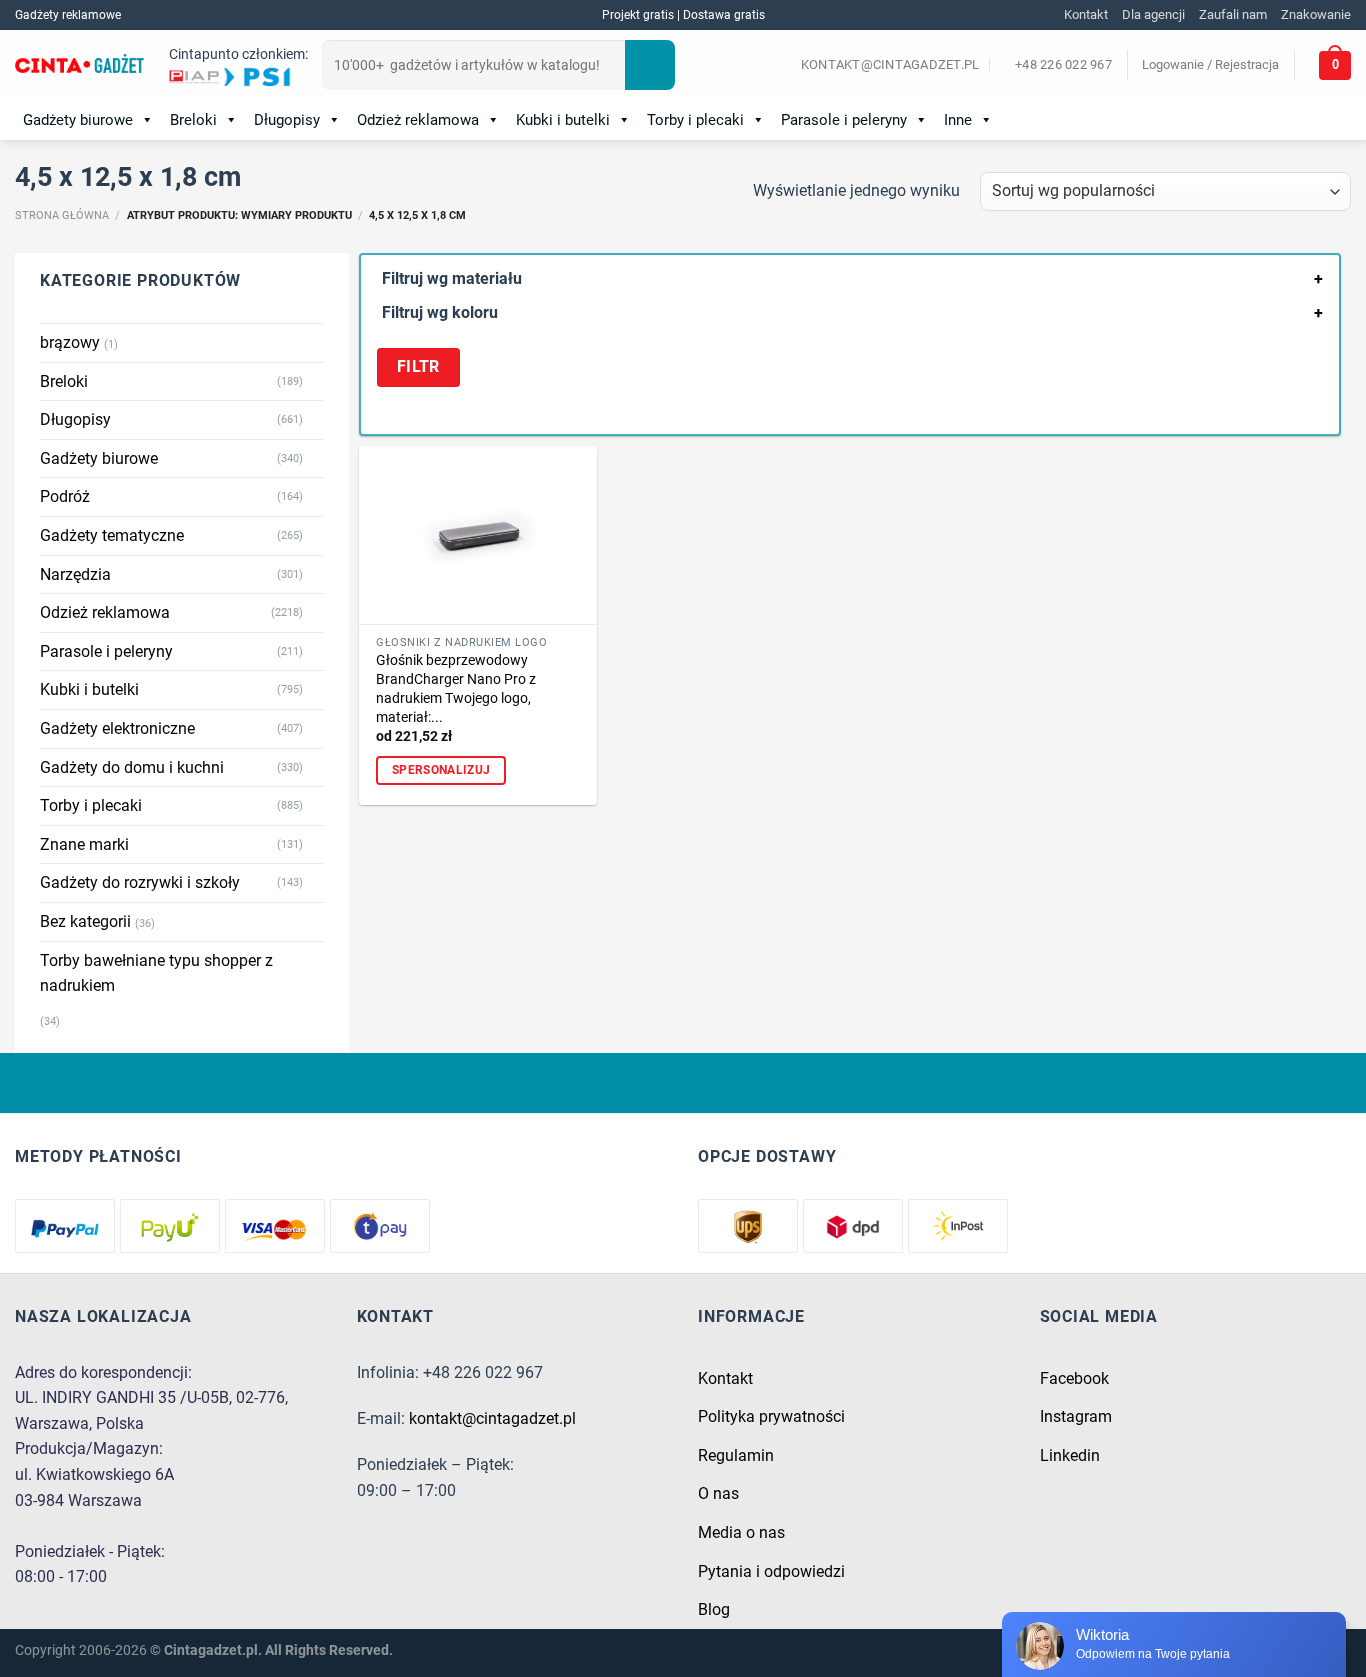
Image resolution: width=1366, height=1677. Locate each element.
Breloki (193, 120)
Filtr (418, 367)
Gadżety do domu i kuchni (132, 767)
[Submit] (650, 65)
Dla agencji (1153, 14)
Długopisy (287, 120)
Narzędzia (75, 574)
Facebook (1074, 1378)
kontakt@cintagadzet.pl (492, 1418)
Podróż (65, 496)
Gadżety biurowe (78, 120)
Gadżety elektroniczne (117, 728)
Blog (714, 1609)
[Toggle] (316, 381)
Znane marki (84, 844)
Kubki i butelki (563, 120)
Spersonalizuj (441, 770)
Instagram (1076, 1416)
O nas (718, 1493)
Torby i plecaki (695, 120)
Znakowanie (1316, 14)
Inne (958, 120)
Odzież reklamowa (418, 120)
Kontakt (1086, 14)
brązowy (70, 342)
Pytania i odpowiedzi (771, 1571)
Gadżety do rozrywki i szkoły (140, 882)
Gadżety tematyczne (112, 535)
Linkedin (1070, 1455)
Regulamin (736, 1455)
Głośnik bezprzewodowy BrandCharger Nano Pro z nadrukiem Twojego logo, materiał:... (456, 688)
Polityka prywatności (771, 1416)
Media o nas (741, 1532)
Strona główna (62, 215)
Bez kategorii (85, 921)
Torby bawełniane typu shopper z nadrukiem (156, 973)
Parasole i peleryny (844, 120)
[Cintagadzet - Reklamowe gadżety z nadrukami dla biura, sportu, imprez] (79, 66)
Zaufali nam (1233, 14)
